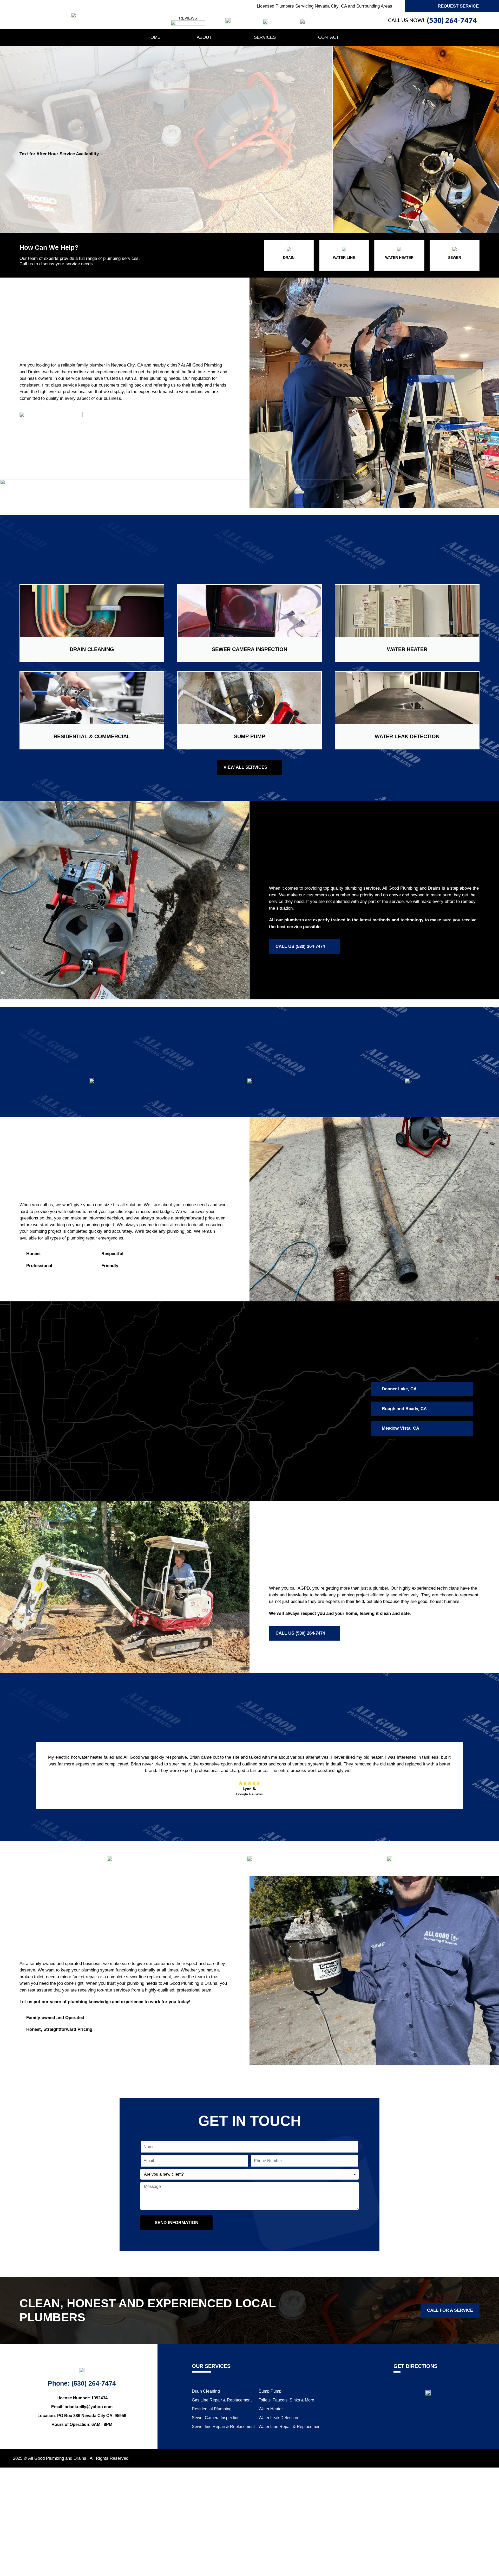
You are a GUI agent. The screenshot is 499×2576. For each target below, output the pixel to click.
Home (154, 37)
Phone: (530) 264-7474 (82, 2383)
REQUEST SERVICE (458, 6)
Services (265, 37)
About (204, 37)
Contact (328, 37)
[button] (25, 1776)
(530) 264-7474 (452, 21)
